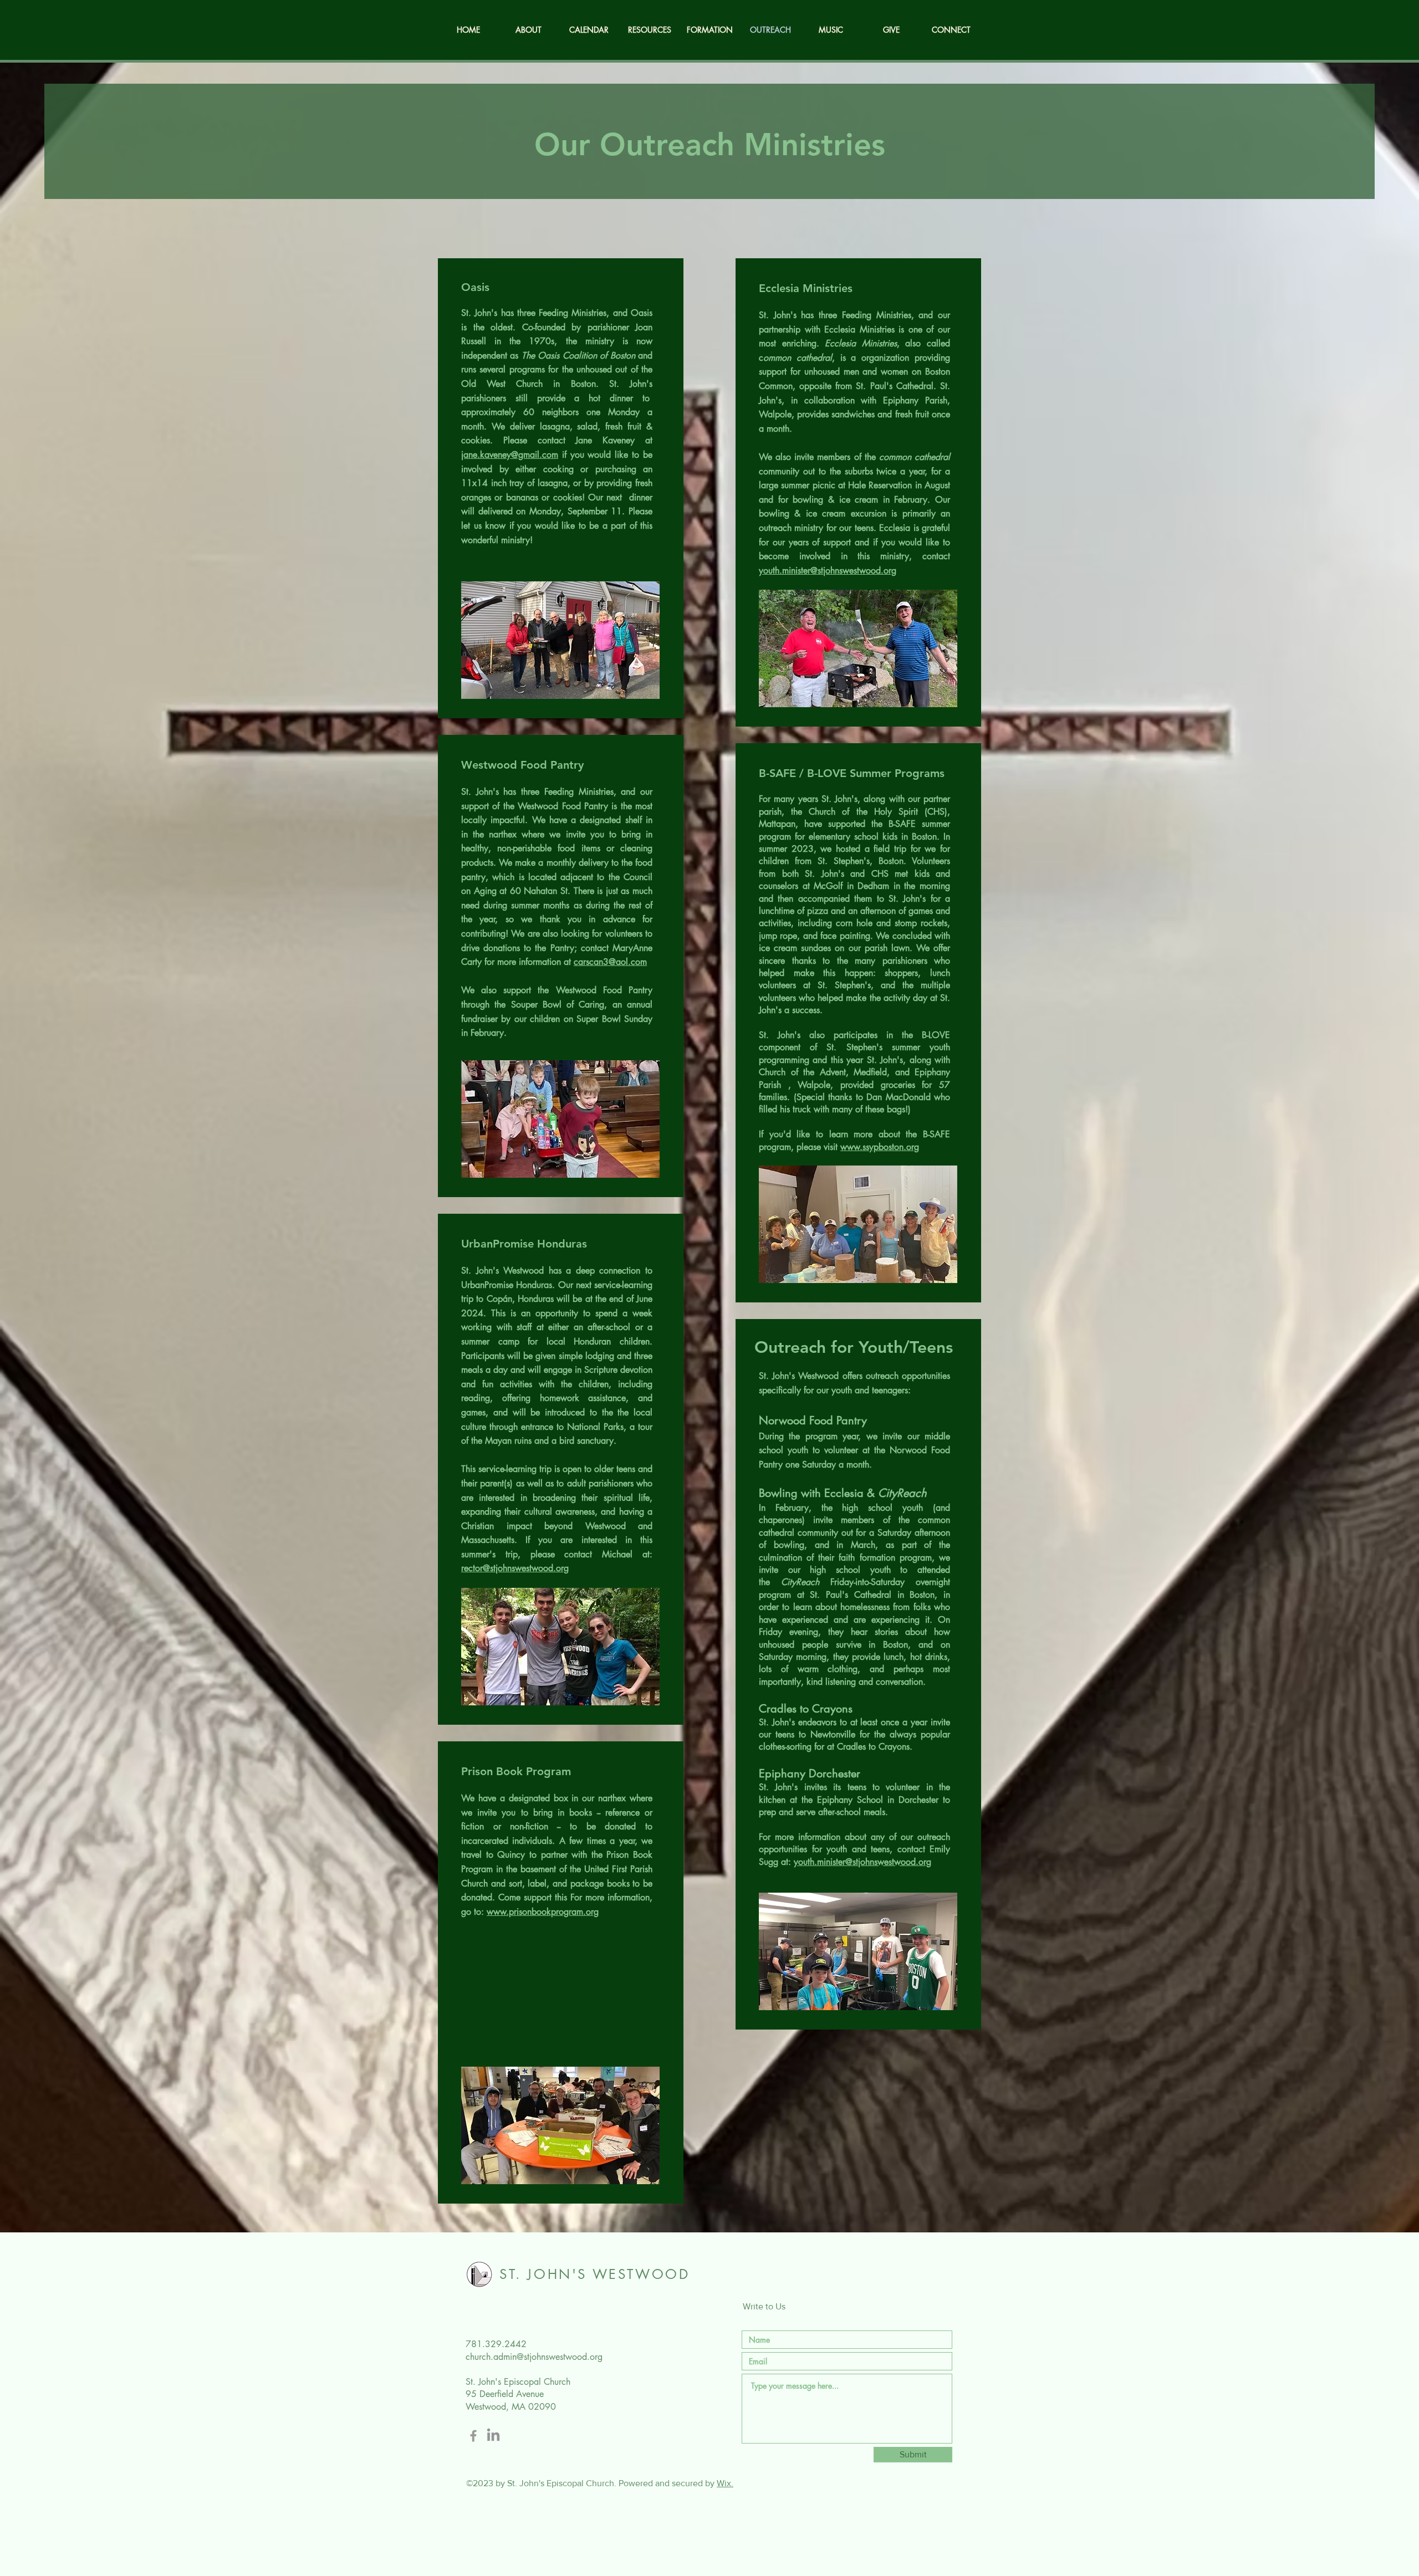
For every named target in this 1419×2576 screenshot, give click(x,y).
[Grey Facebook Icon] (473, 2436)
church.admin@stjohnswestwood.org (534, 2357)
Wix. (725, 2483)
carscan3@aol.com (610, 962)
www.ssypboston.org (880, 1147)
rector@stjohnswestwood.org (515, 1568)
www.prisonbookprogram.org (543, 1912)
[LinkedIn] (493, 2436)
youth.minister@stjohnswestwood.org (828, 571)
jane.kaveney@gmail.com (510, 455)
